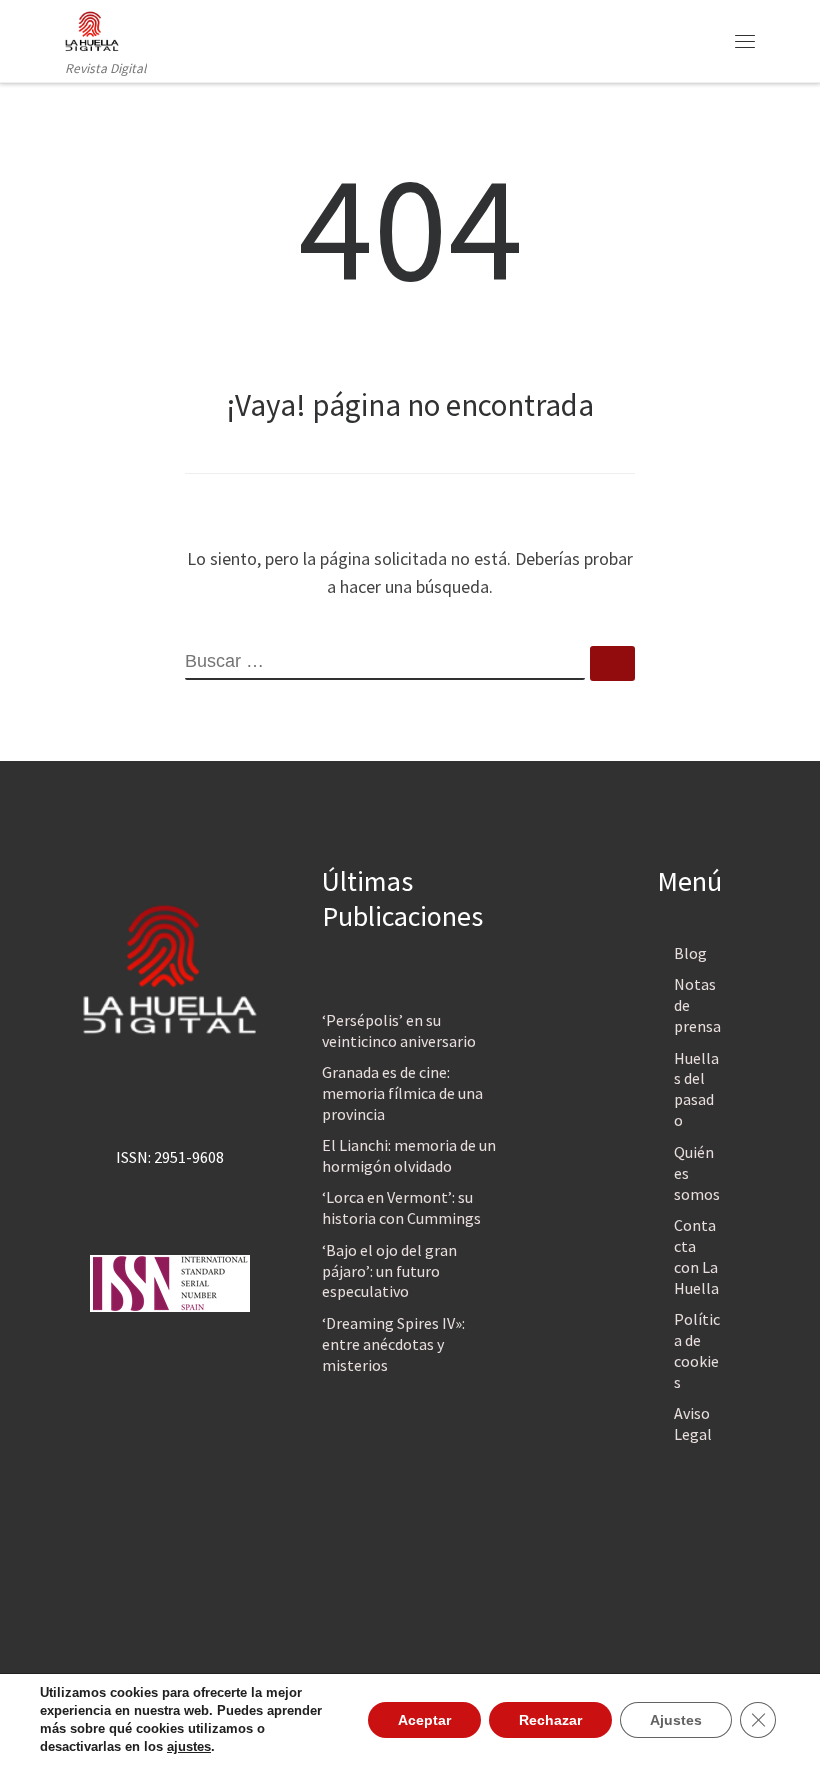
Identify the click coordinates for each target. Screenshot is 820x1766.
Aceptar (424, 1720)
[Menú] (745, 41)
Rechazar (550, 1720)
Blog (690, 953)
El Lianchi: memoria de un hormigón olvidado (409, 1155)
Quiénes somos (697, 1173)
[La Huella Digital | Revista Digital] (92, 29)
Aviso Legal (693, 1423)
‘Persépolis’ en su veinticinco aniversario (399, 1030)
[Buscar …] (612, 663)
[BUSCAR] (385, 663)
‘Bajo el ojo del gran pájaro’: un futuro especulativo (389, 1271)
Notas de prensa (697, 1005)
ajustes (189, 1746)
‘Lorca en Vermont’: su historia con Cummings (401, 1207)
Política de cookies (697, 1350)
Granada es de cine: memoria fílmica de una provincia (402, 1093)
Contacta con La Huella (696, 1256)
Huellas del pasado (696, 1089)
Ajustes (676, 1720)
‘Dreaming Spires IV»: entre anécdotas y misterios (393, 1344)
